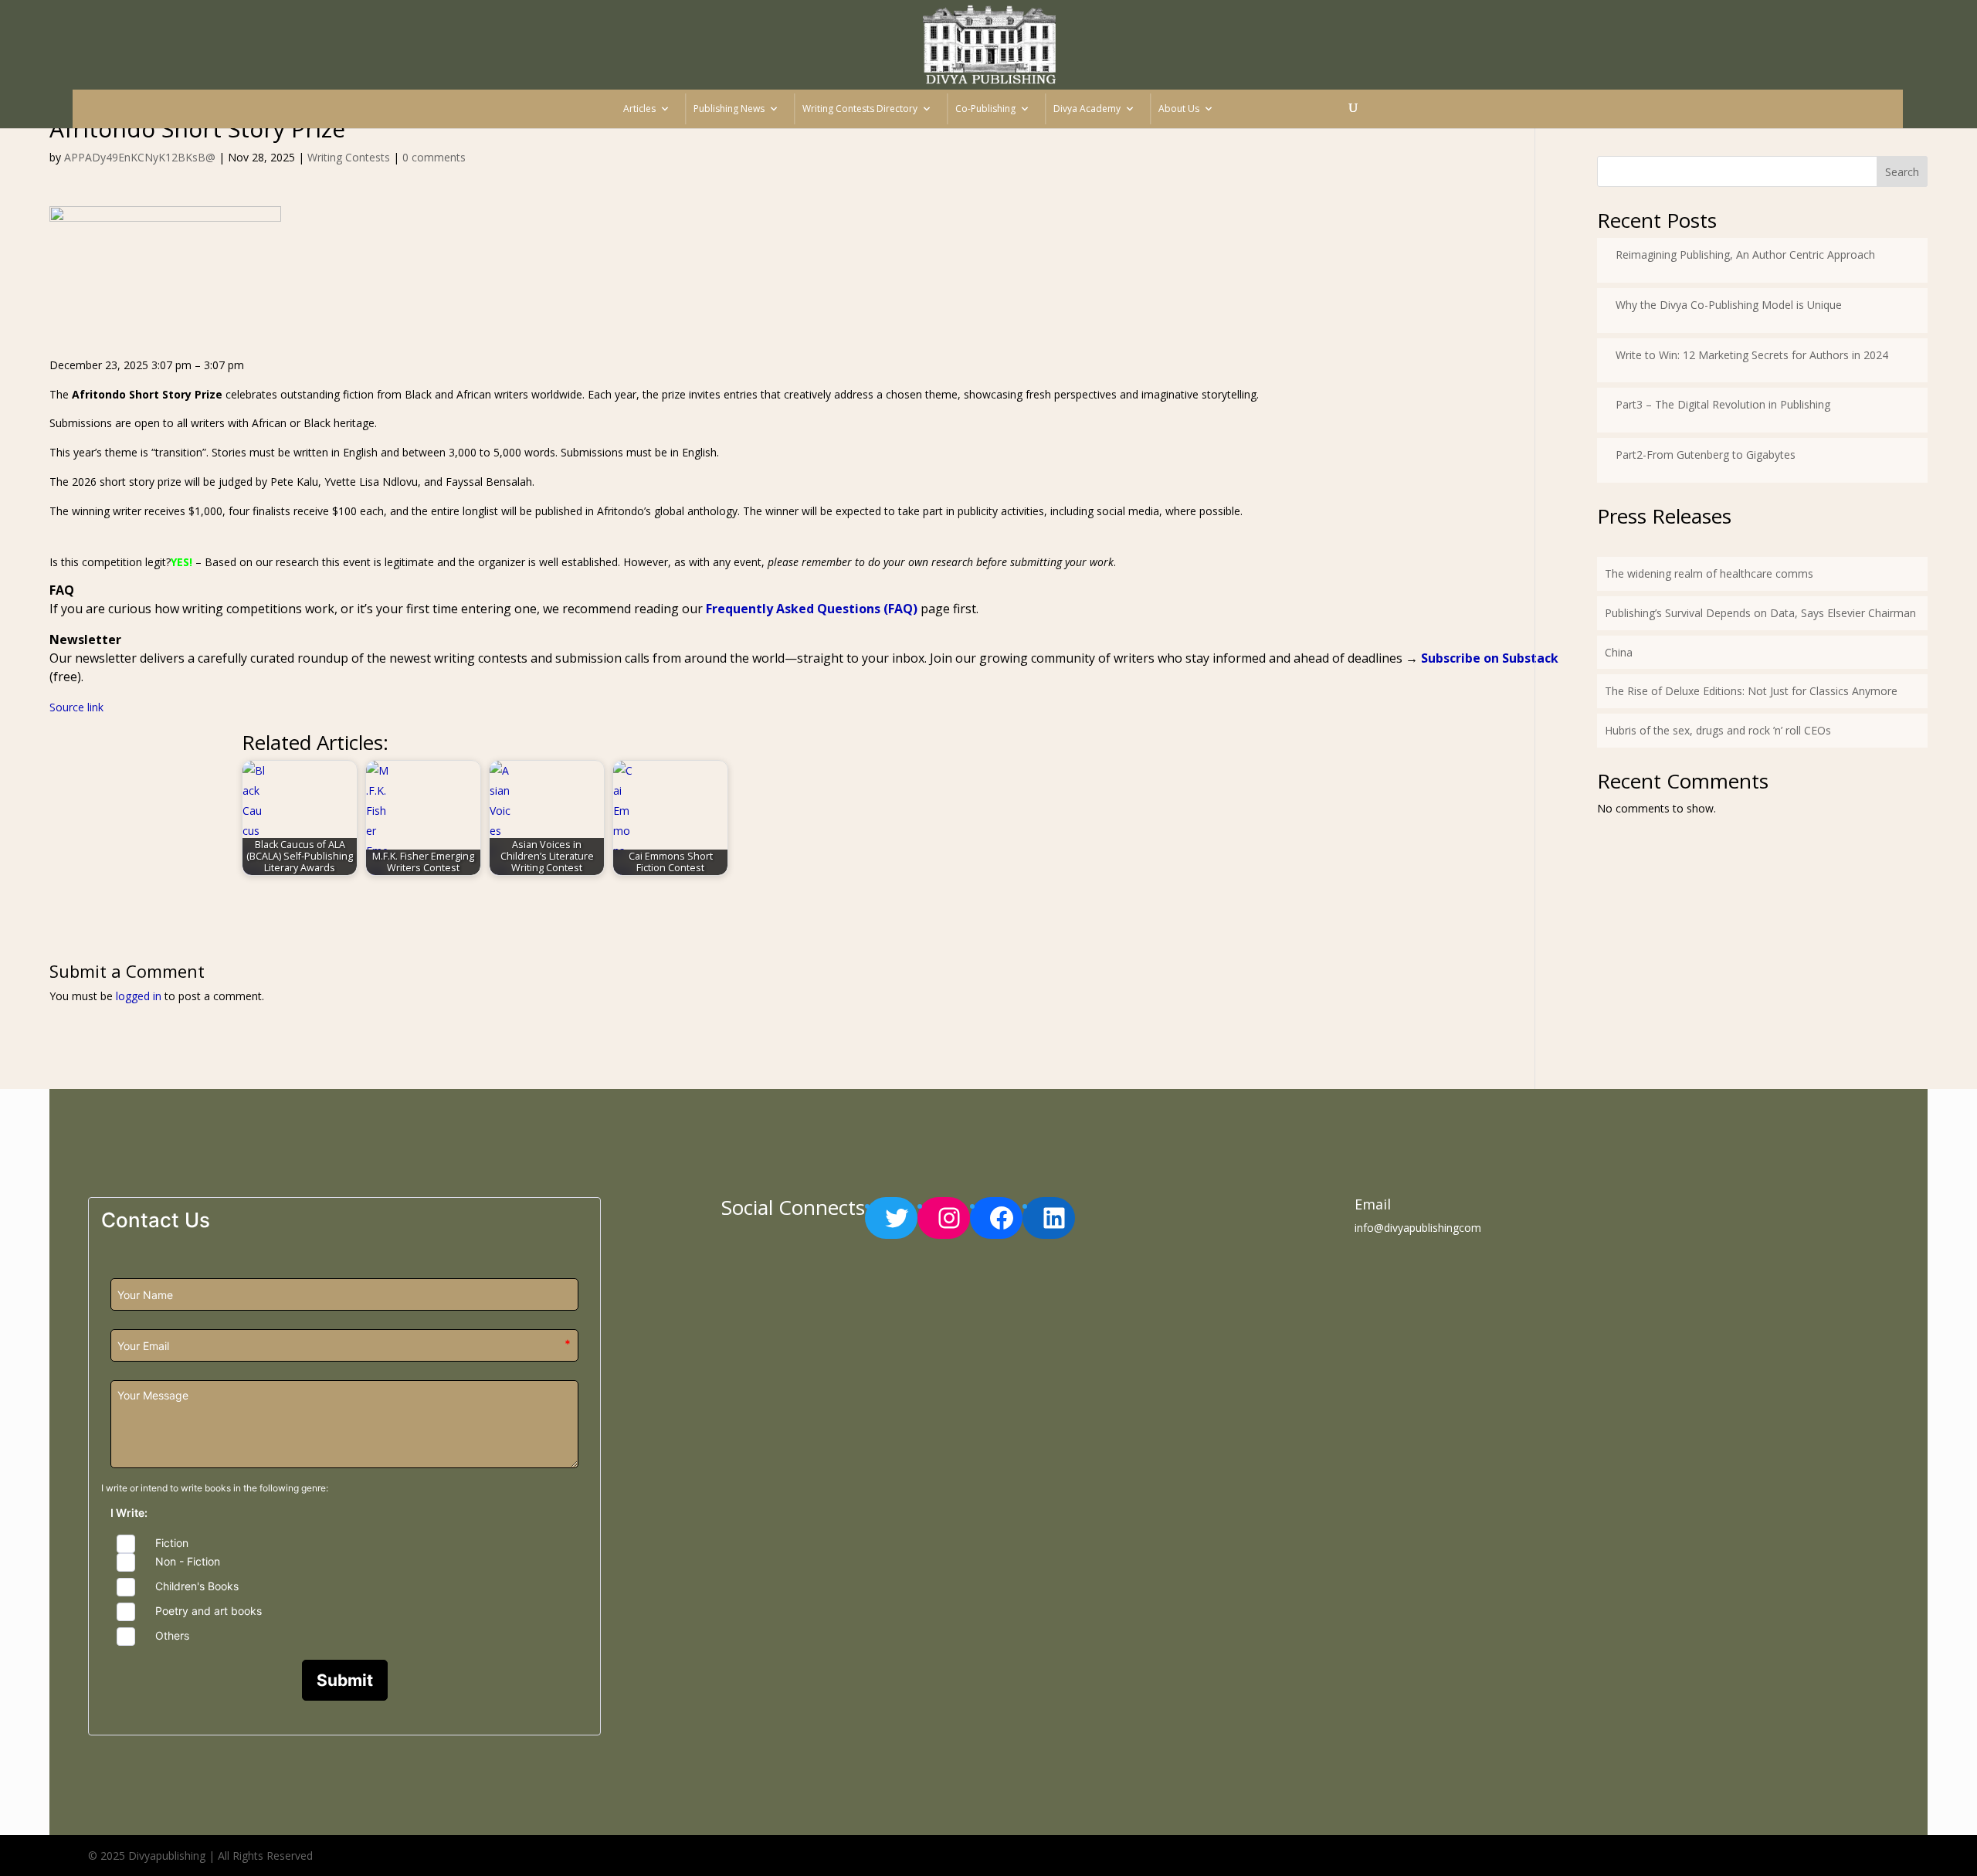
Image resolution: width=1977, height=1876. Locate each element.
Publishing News (729, 109)
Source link (76, 707)
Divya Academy (1087, 109)
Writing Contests (349, 157)
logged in (139, 996)
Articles (639, 109)
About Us (1179, 109)
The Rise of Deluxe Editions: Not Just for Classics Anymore (1751, 691)
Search (1902, 172)
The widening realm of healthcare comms (1709, 573)
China (1619, 652)
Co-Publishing (985, 109)
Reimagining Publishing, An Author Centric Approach (1745, 254)
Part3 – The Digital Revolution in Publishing (1723, 404)
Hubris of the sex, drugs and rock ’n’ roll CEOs (1718, 730)
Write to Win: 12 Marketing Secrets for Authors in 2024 (1752, 355)
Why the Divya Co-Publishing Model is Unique (1729, 305)
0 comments (434, 157)
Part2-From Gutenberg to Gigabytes (1706, 455)
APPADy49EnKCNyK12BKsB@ (140, 157)
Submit (345, 1680)
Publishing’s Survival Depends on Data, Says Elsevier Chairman (1760, 613)
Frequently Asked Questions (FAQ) (812, 609)
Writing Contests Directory (860, 109)
